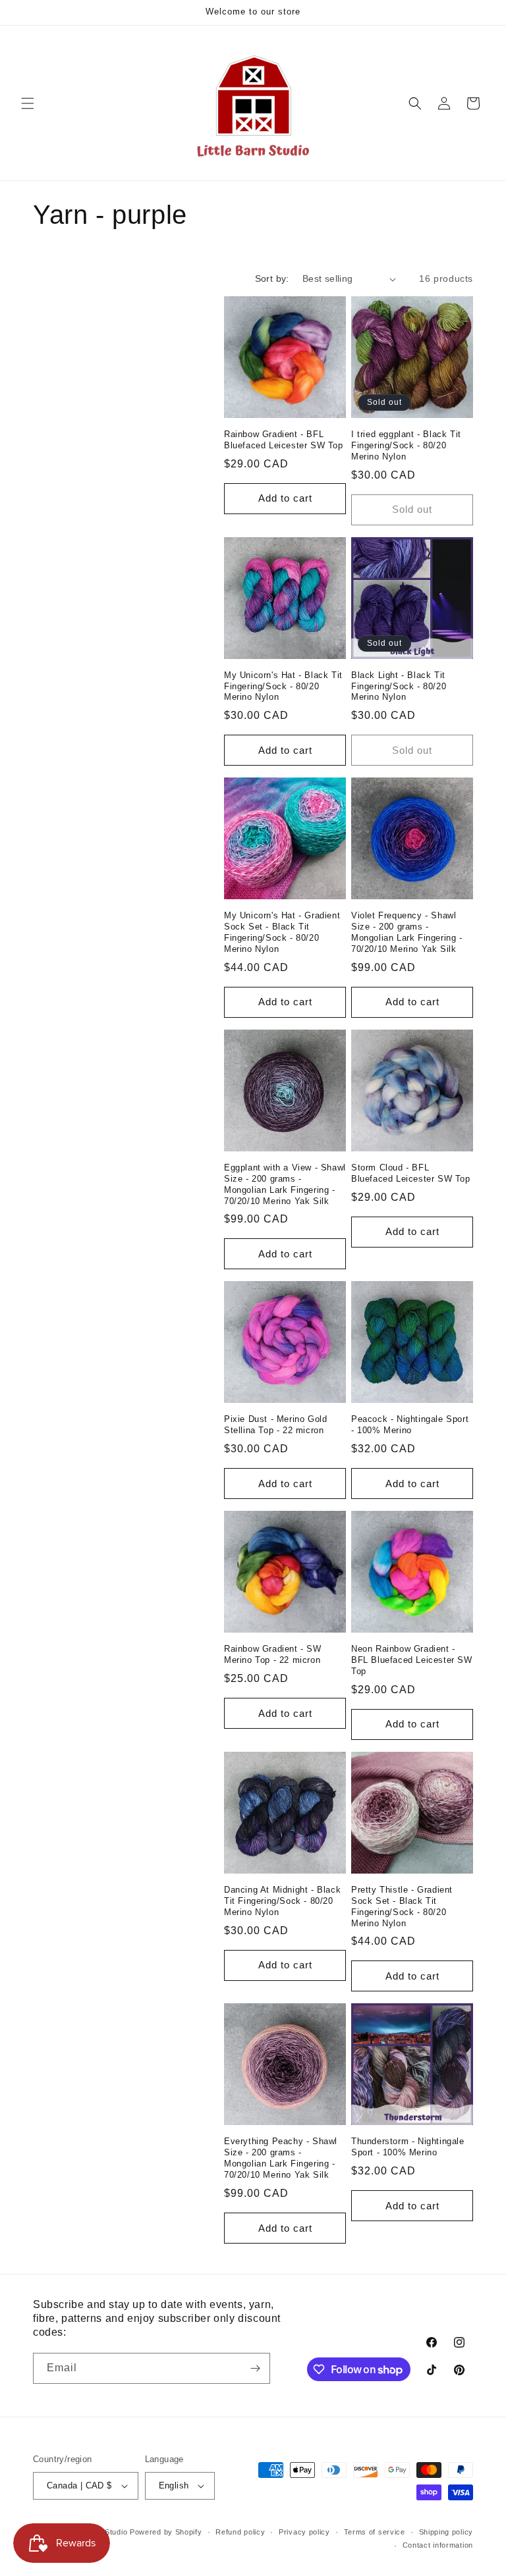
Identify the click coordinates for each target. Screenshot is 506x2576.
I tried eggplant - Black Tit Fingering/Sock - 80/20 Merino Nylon (406, 445)
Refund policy (240, 2532)
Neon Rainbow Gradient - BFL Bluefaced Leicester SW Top (412, 1660)
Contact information (438, 2545)
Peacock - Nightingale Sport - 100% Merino (410, 1425)
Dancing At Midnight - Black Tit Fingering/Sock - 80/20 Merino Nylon (282, 1901)
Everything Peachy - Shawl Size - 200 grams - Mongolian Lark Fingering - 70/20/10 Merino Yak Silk (281, 2158)
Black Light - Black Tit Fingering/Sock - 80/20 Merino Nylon (399, 686)
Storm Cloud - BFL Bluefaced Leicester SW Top (411, 1173)
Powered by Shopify (166, 2532)
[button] (28, 103)
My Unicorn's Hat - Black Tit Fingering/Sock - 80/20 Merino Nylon (283, 686)
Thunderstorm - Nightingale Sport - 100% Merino (408, 2147)
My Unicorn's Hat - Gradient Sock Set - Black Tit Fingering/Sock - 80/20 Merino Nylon (282, 932)
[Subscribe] (255, 2368)
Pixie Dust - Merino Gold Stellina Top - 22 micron (275, 1425)
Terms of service (375, 2532)
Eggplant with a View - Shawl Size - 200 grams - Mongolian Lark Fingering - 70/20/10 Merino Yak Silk (285, 1184)
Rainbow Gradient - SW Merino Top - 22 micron (273, 1654)
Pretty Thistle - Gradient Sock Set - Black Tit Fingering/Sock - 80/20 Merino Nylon (402, 1906)
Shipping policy (446, 2532)
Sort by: (272, 278)
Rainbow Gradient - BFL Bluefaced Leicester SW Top (284, 440)
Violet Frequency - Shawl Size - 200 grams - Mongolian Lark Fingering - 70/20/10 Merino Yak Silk (407, 932)
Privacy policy (304, 2532)
